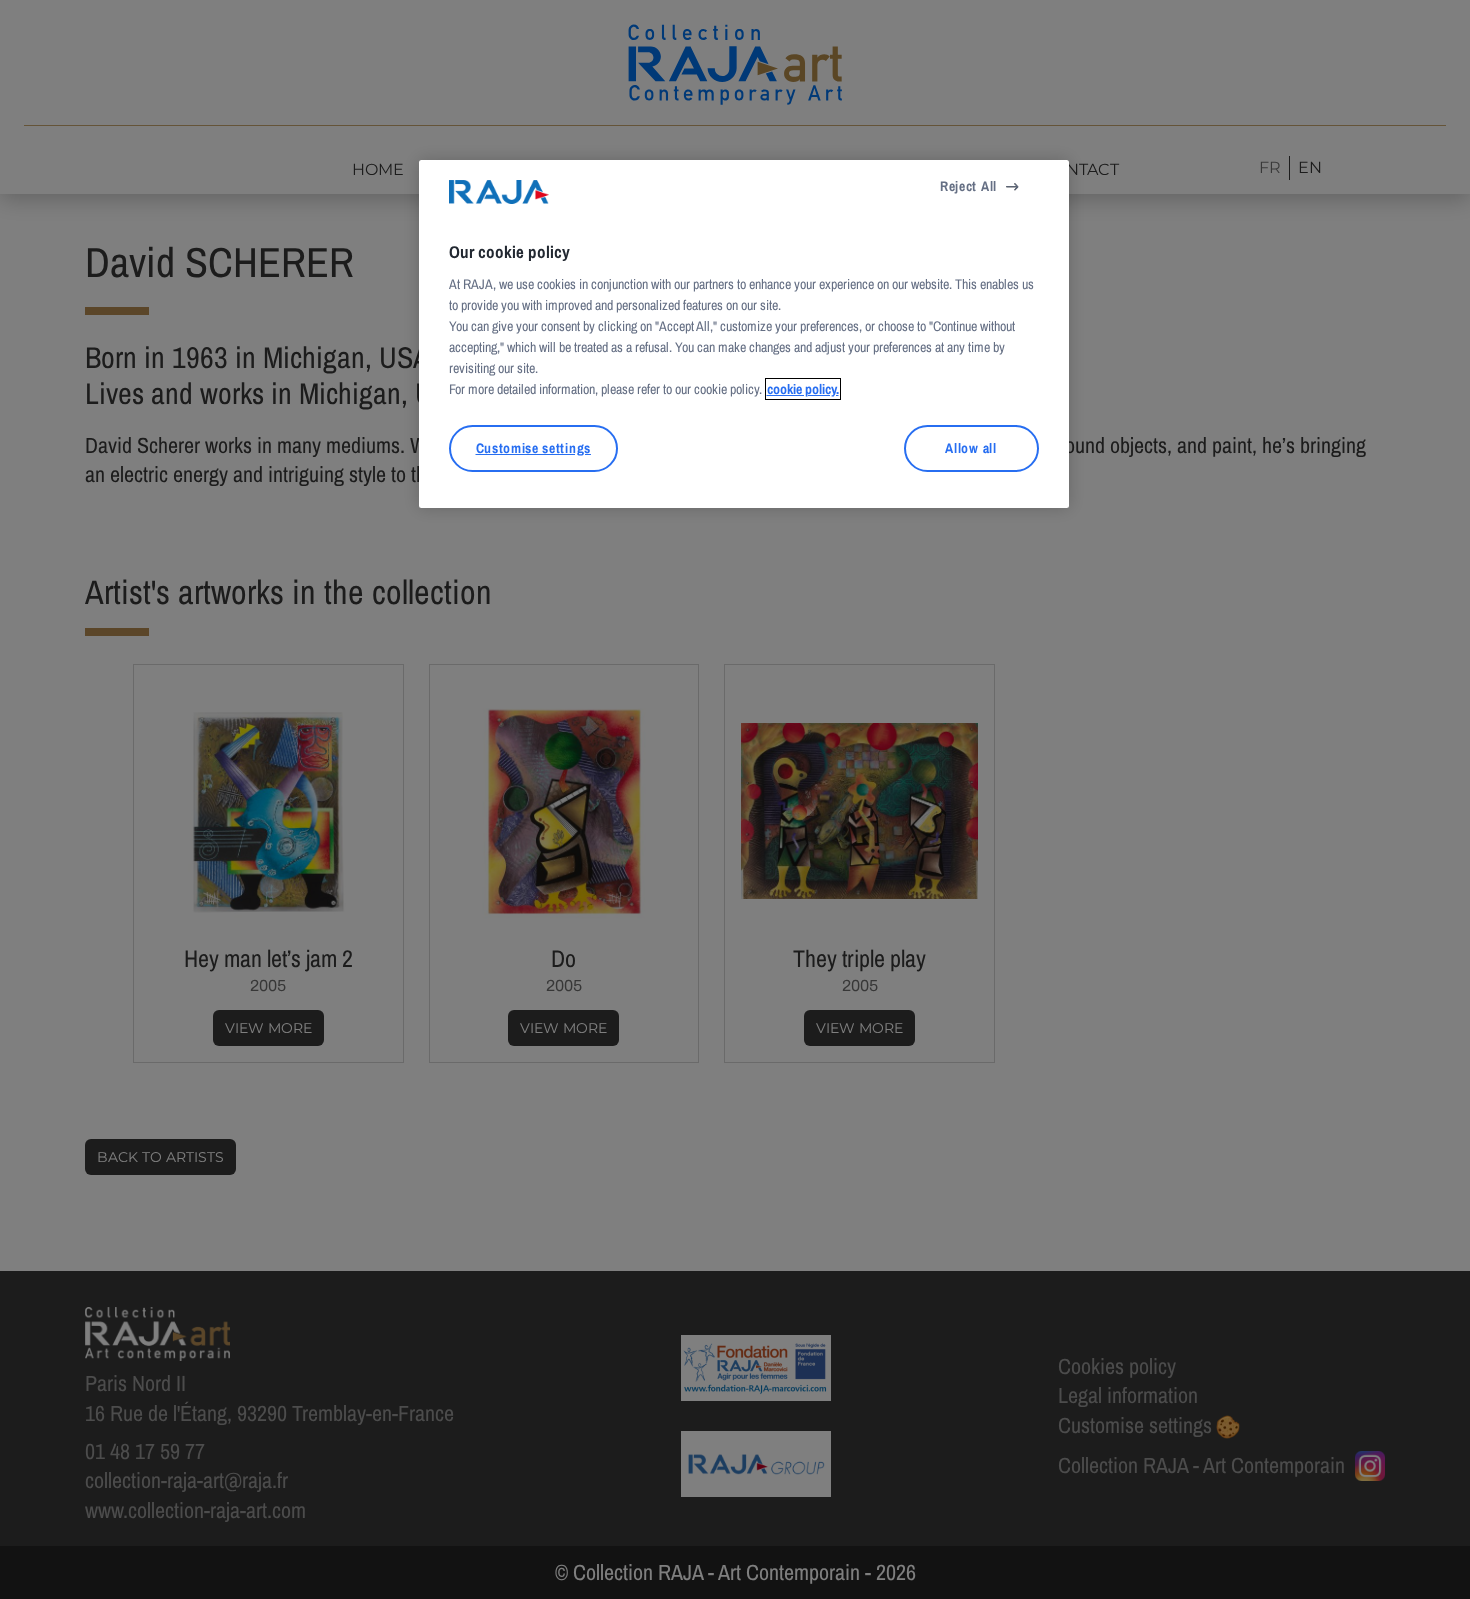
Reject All (968, 186)
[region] (744, 334)
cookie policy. (803, 389)
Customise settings (533, 448)
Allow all (970, 448)
